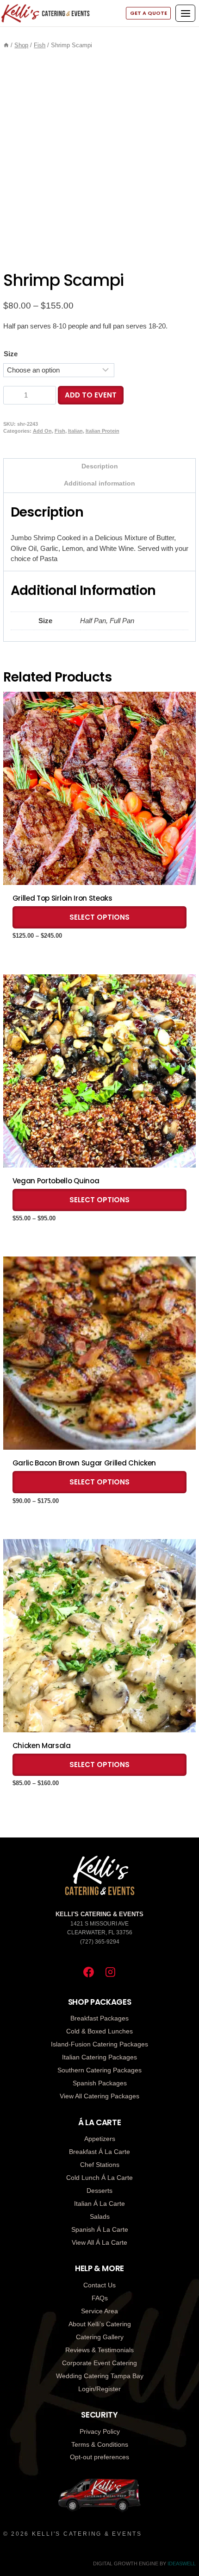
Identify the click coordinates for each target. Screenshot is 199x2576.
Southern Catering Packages (99, 2070)
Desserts (99, 2191)
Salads (100, 2216)
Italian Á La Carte (99, 2203)
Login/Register (99, 2389)
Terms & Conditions (100, 2444)
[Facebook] (89, 1972)
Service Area (99, 2311)
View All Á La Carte (99, 2242)
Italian (75, 431)
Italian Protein (103, 431)
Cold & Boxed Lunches (99, 2031)
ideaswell (182, 2563)
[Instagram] (110, 1972)
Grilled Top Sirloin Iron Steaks (62, 898)
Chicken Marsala (42, 1746)
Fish (60, 431)
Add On (42, 431)
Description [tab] (100, 466)
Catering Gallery (100, 2337)
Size (11, 354)
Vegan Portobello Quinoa (56, 1181)
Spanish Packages (100, 2083)
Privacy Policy (100, 2431)
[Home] (6, 45)
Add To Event (91, 395)
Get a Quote (149, 13)
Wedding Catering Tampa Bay (100, 2376)
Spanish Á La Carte (100, 2229)
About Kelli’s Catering (100, 2324)
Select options (99, 917)
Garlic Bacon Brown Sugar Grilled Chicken (84, 1463)
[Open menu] (185, 13)
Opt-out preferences (99, 2457)
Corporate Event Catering (99, 2363)
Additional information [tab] (99, 483)
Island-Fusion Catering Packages (99, 2044)
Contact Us (99, 2285)
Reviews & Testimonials (99, 2350)
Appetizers (100, 2139)
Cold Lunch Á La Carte (99, 2178)
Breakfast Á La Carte (99, 2152)
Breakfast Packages (99, 2018)
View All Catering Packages (99, 2096)
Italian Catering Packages (99, 2057)
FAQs (100, 2298)
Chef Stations (100, 2165)
